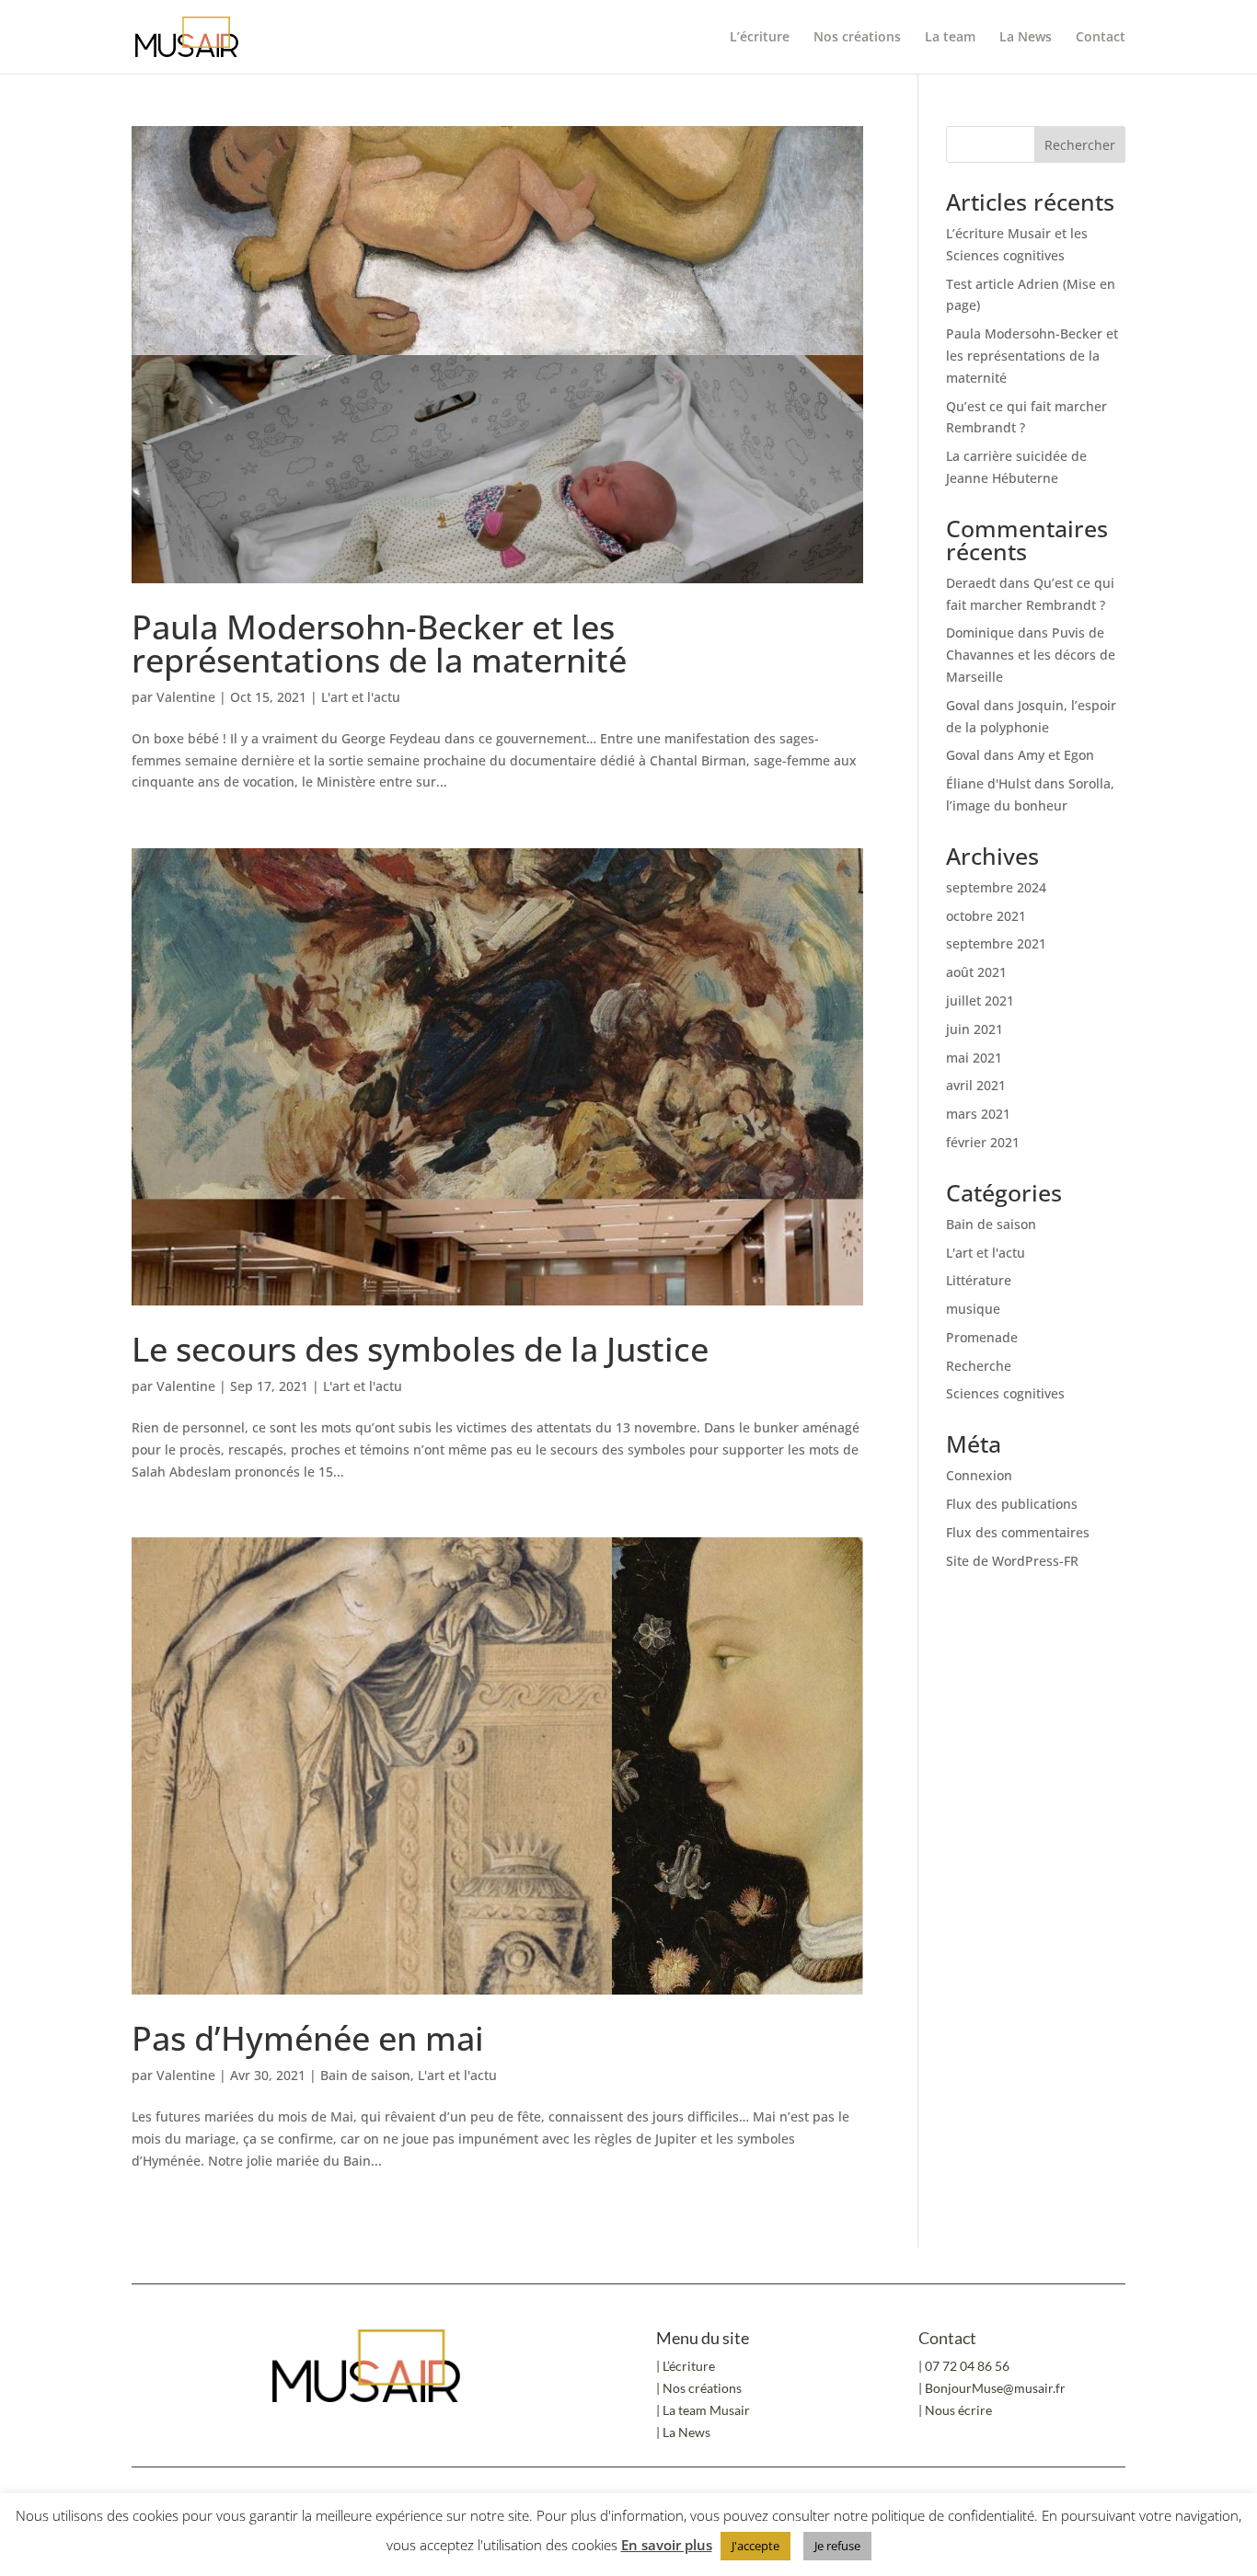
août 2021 (976, 972)
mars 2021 (978, 1114)
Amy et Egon (1056, 755)
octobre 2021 (986, 916)
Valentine (186, 697)
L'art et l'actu (361, 697)
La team (950, 38)
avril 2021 (976, 1085)
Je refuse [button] (837, 2546)
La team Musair (706, 2410)
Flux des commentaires (1018, 1532)
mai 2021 (974, 1058)
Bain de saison (365, 2075)
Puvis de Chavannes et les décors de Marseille (1031, 655)
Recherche (979, 1366)
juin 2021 (974, 1029)
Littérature (979, 1280)
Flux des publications (1012, 1504)
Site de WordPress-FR (1012, 1561)
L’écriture (760, 38)
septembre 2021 (996, 943)
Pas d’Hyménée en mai (308, 2038)
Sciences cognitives (1005, 1393)
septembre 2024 (996, 887)
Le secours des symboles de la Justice (420, 1349)
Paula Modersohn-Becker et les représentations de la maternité (379, 644)
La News (1026, 38)
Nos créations (857, 38)
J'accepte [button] (755, 2546)
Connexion (979, 1475)
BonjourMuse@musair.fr (995, 2388)
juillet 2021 (980, 1000)
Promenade (982, 1337)
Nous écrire (958, 2410)
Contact (1101, 38)
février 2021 (983, 1142)
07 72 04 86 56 (967, 2366)
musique (973, 1309)
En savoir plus (667, 2545)
